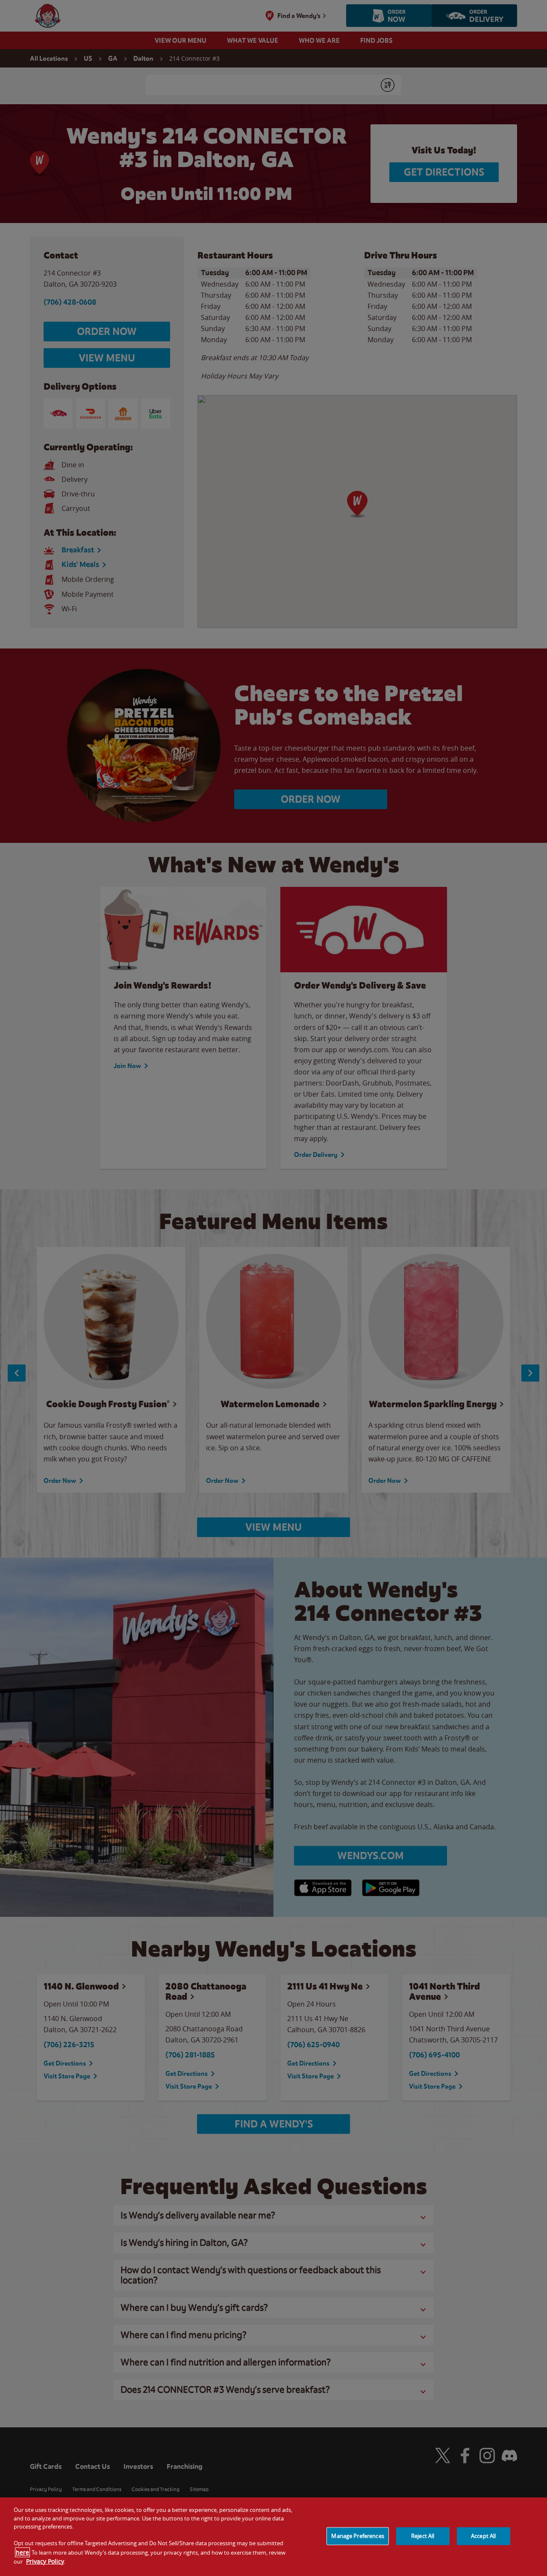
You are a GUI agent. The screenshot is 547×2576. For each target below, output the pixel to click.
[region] (273, 2537)
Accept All (483, 2536)
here (22, 2552)
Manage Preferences (357, 2536)
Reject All (423, 2536)
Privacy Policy (45, 2561)
